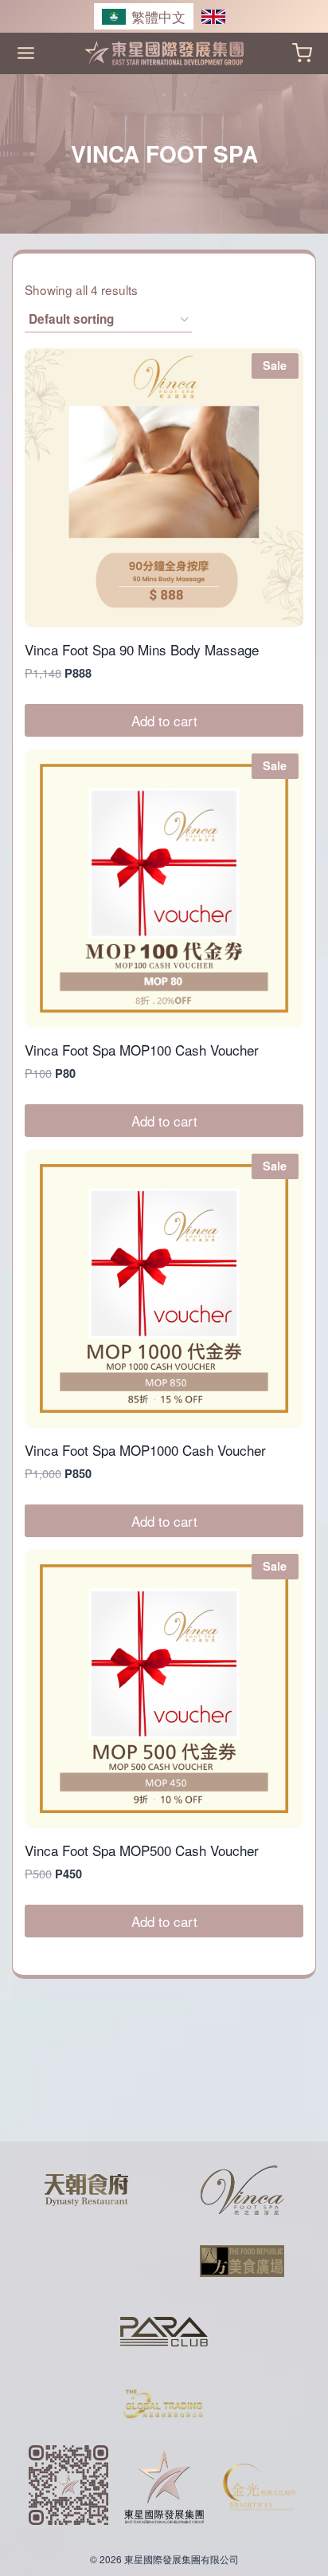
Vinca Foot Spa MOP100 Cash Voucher (142, 1050)
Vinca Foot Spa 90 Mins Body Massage (142, 649)
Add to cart (164, 720)
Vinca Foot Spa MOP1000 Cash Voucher (145, 1450)
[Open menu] (26, 53)
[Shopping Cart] (302, 53)
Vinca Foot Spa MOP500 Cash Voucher (142, 1850)
